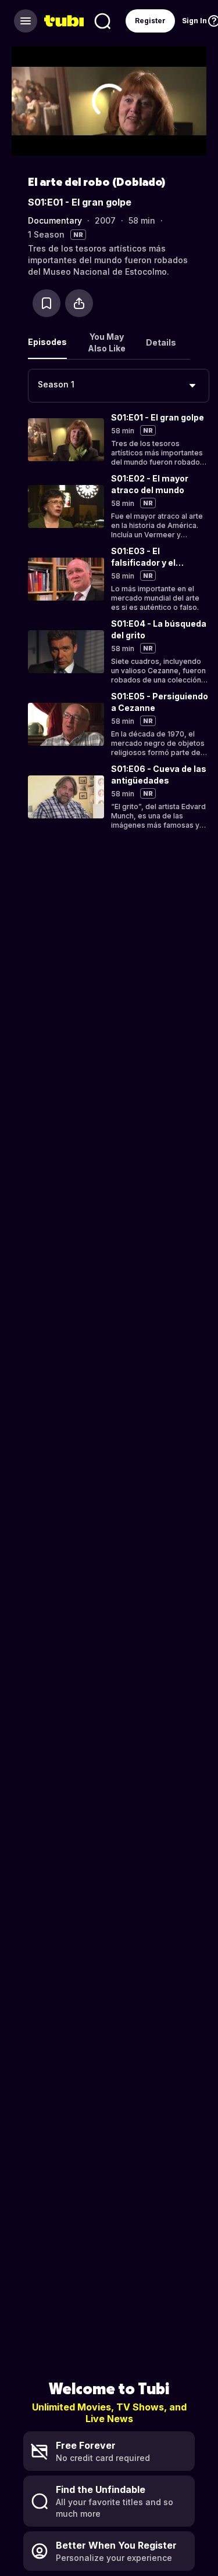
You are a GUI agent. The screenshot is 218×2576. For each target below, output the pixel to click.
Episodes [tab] (47, 342)
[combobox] (119, 386)
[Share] (79, 303)
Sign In (194, 21)
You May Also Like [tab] (107, 342)
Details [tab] (161, 342)
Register (150, 21)
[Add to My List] (47, 303)
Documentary (55, 220)
